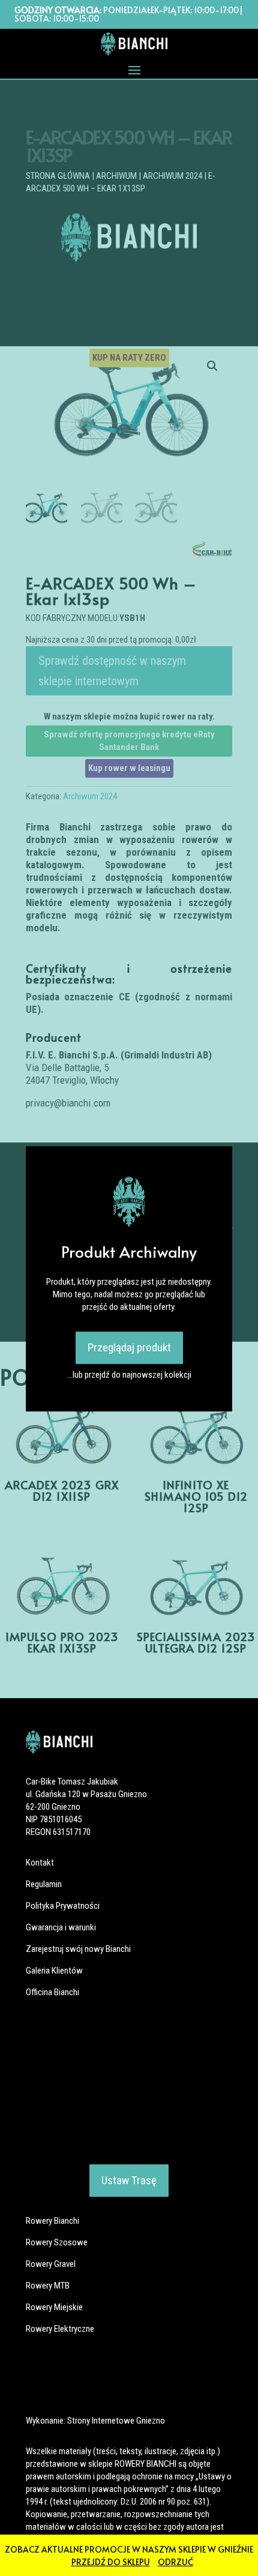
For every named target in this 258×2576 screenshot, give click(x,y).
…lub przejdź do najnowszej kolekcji (129, 1375)
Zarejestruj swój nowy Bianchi (78, 1949)
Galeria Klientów (54, 1971)
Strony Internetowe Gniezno (116, 2421)
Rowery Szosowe (57, 2242)
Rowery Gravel (51, 2264)
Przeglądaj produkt (129, 1347)
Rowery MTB (48, 2286)
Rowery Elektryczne (60, 2329)
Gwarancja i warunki (61, 1927)
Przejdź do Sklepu (111, 2562)
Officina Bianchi (52, 1992)
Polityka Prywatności (63, 1906)
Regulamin (44, 1884)
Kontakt (40, 1863)
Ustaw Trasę (129, 2180)
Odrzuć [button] (175, 2562)
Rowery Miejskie (54, 2307)
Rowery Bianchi (52, 2221)
